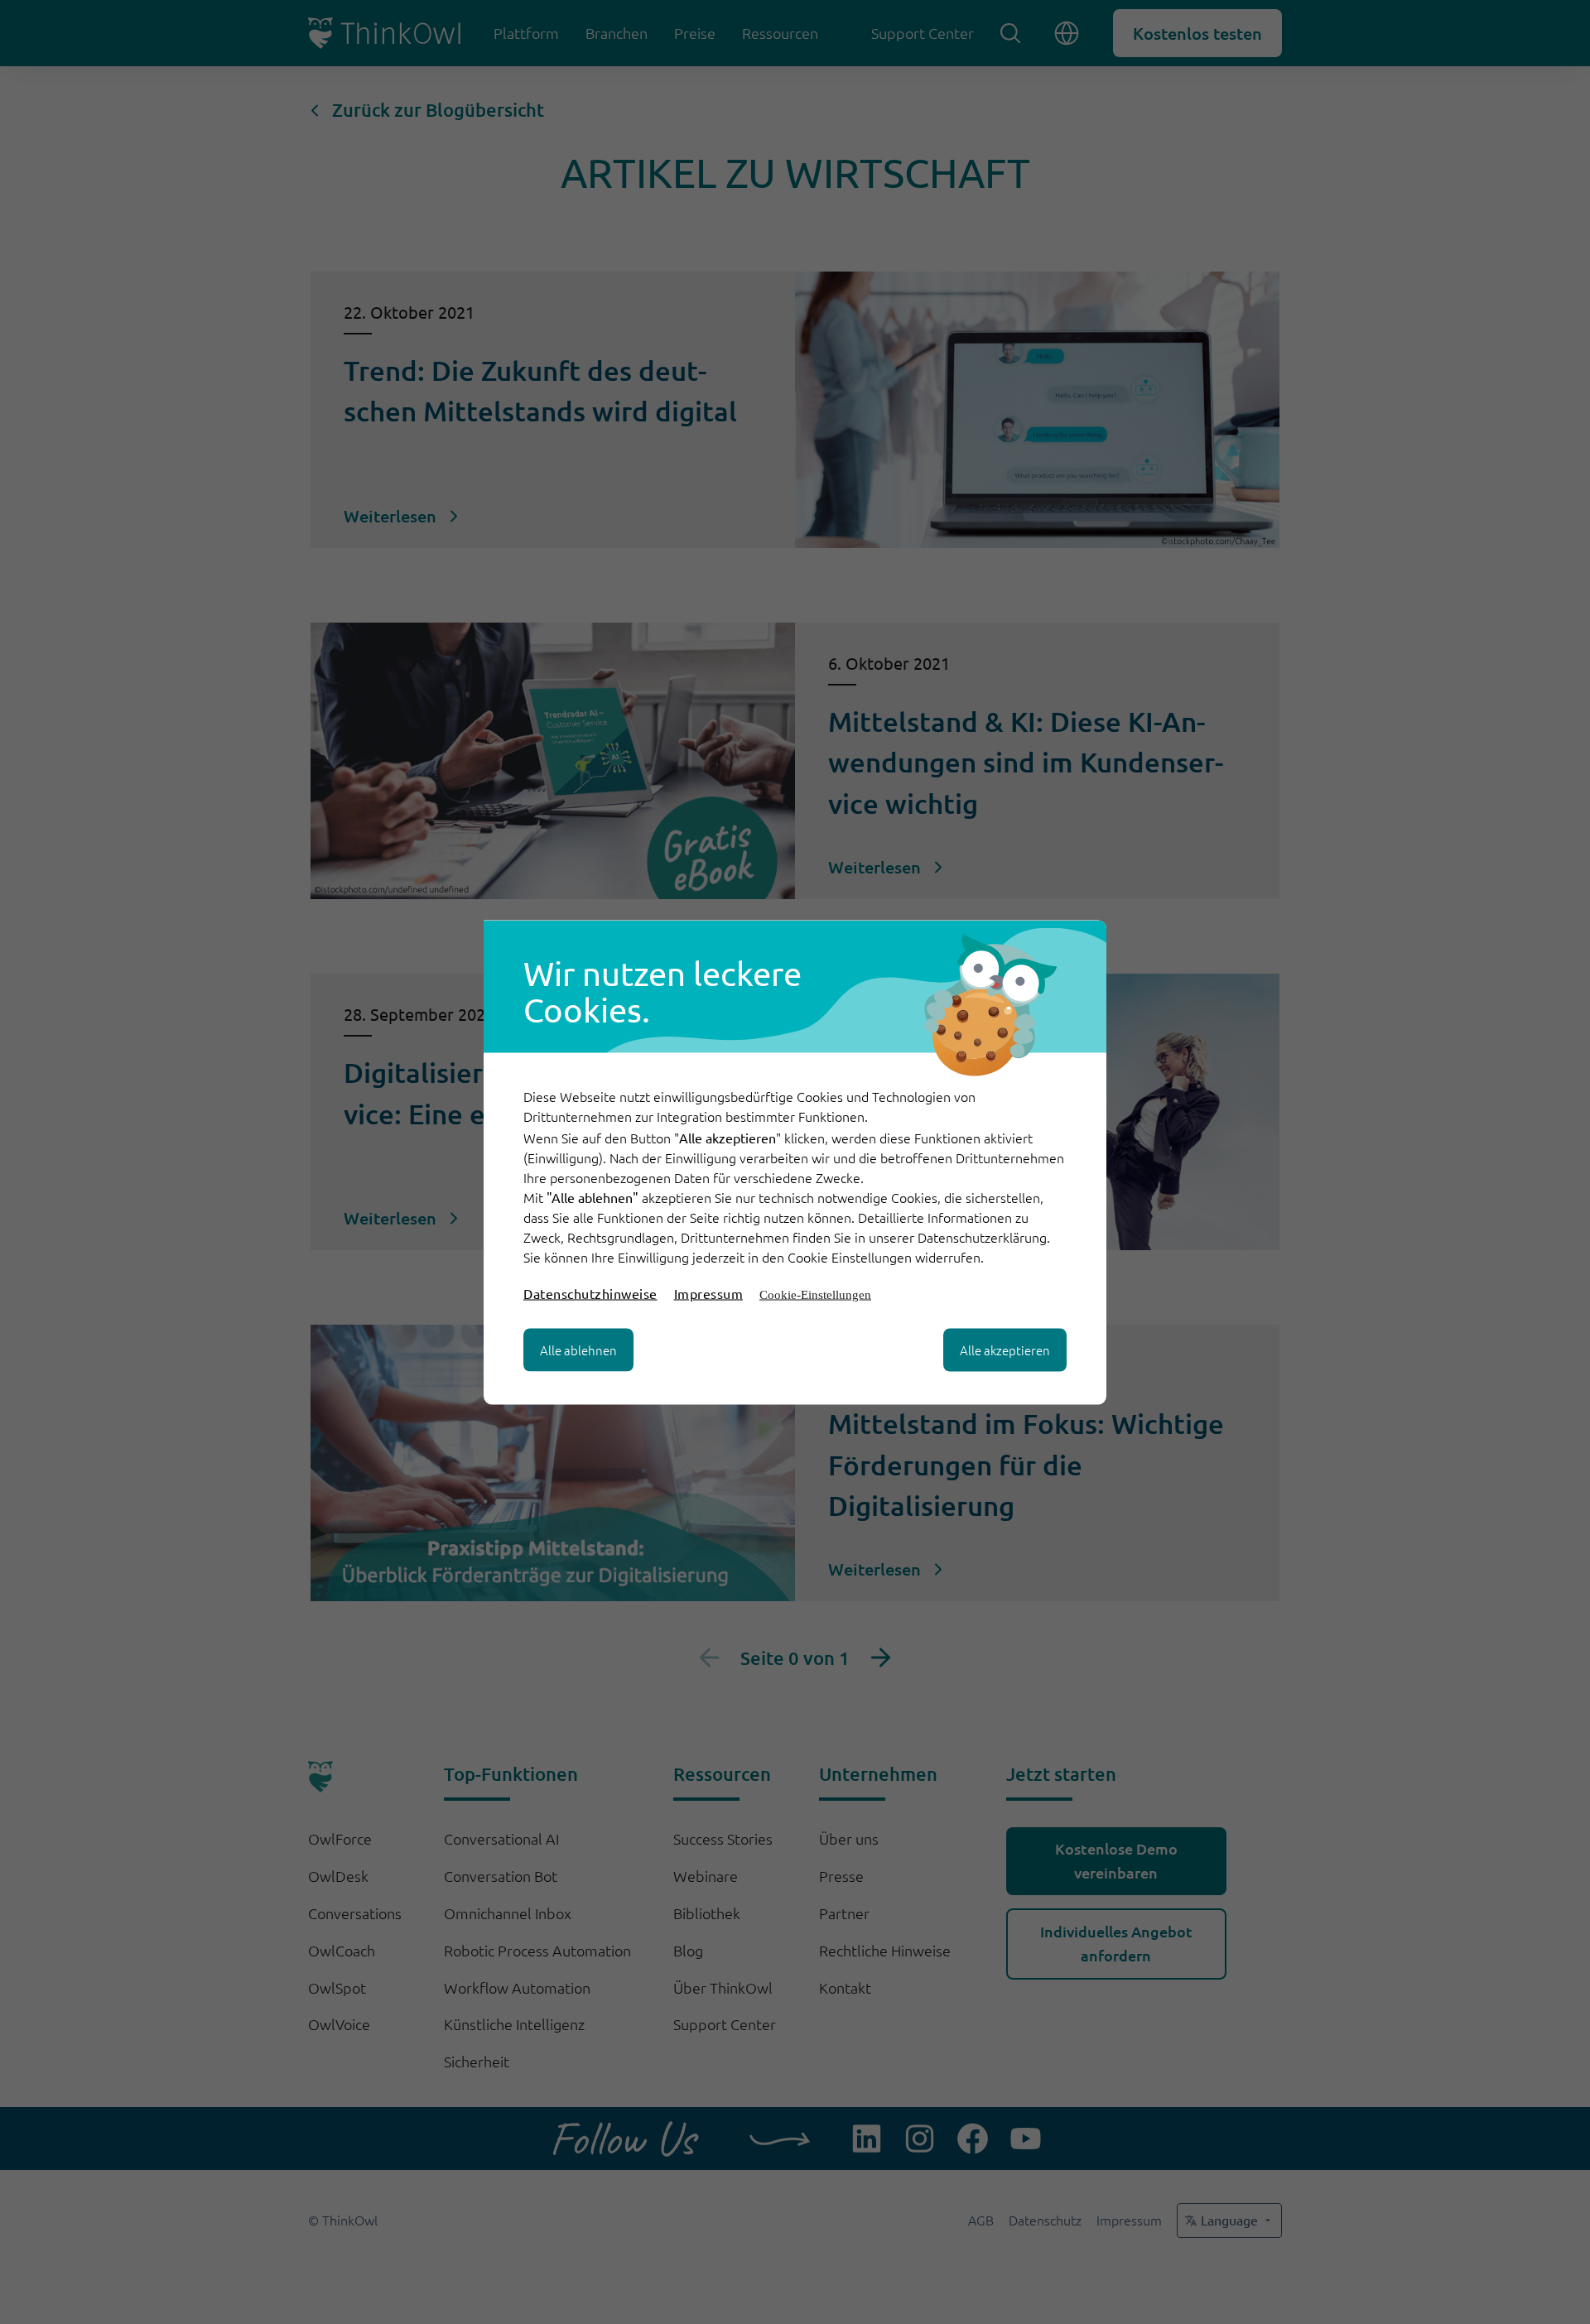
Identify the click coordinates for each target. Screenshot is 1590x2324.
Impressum (709, 1292)
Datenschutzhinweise (590, 1292)
